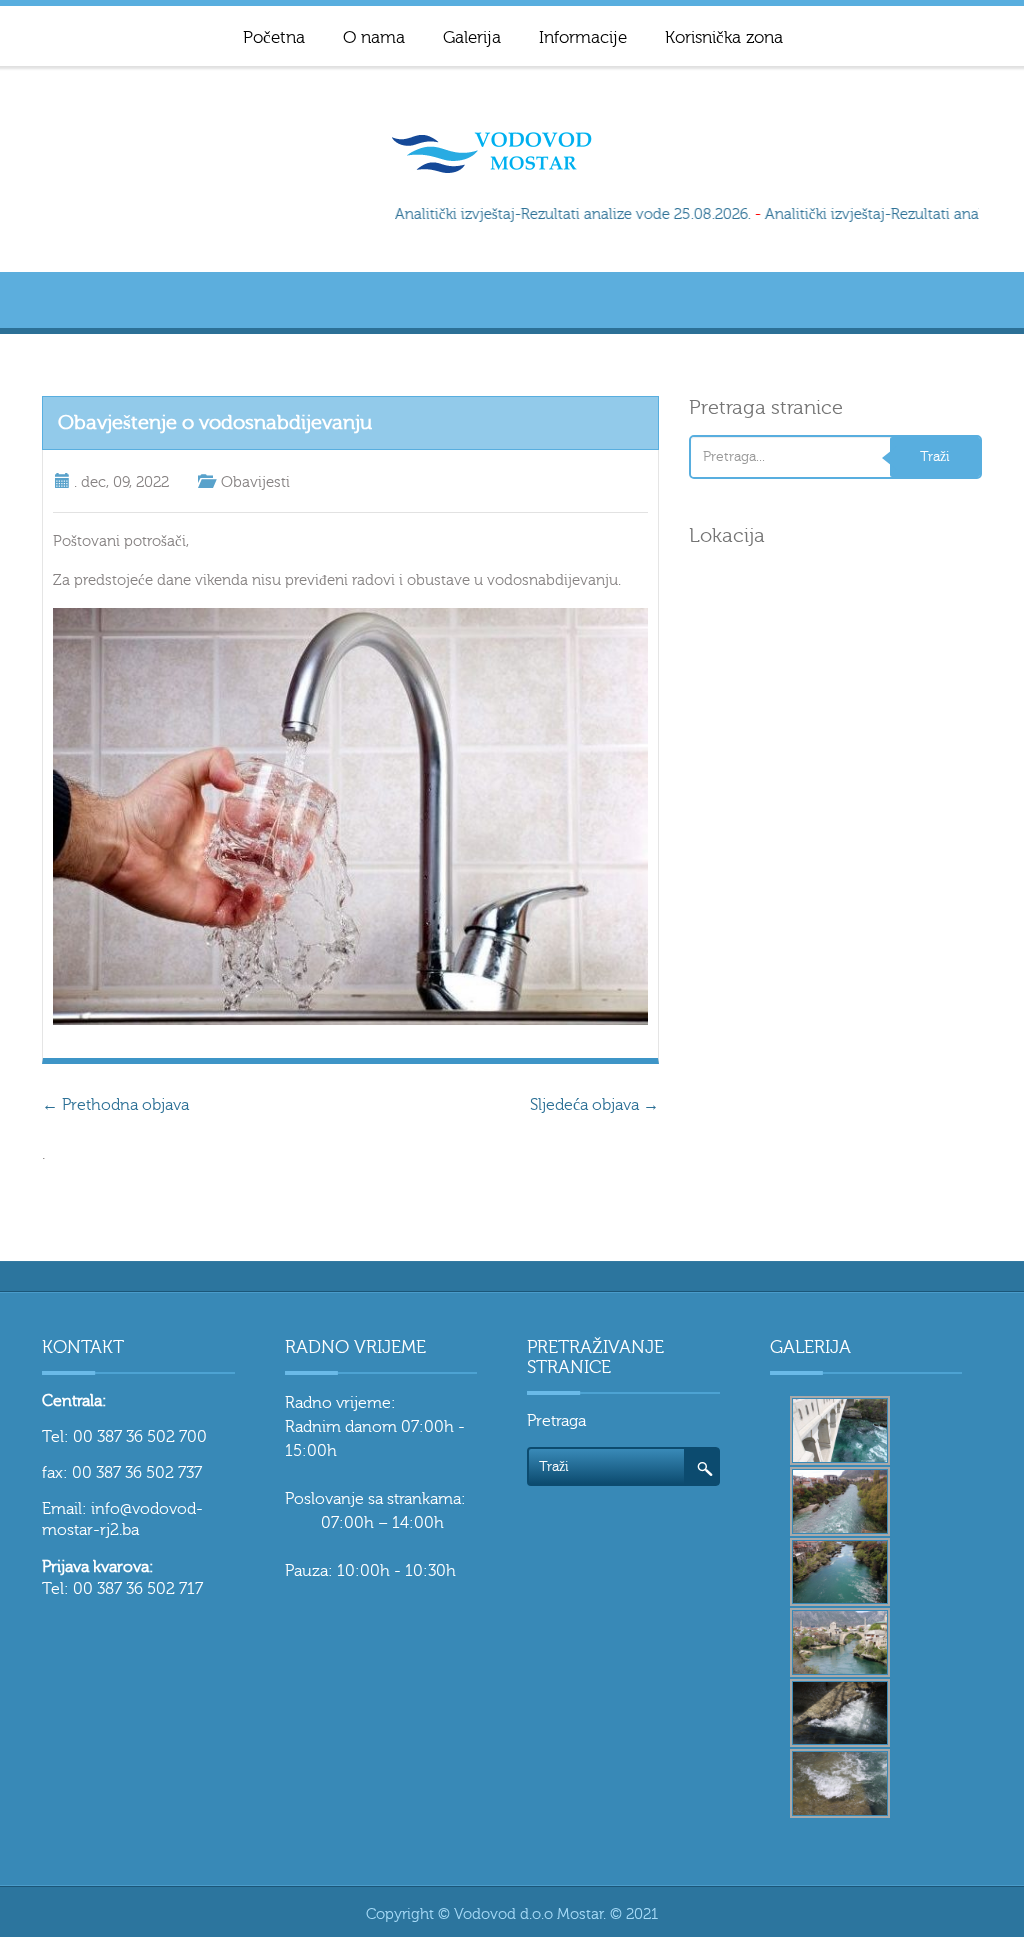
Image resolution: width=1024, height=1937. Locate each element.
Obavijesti (255, 482)
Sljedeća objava (594, 1105)
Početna (274, 37)
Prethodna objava (115, 1105)
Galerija (472, 37)
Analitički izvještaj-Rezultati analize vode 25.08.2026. (562, 214)
